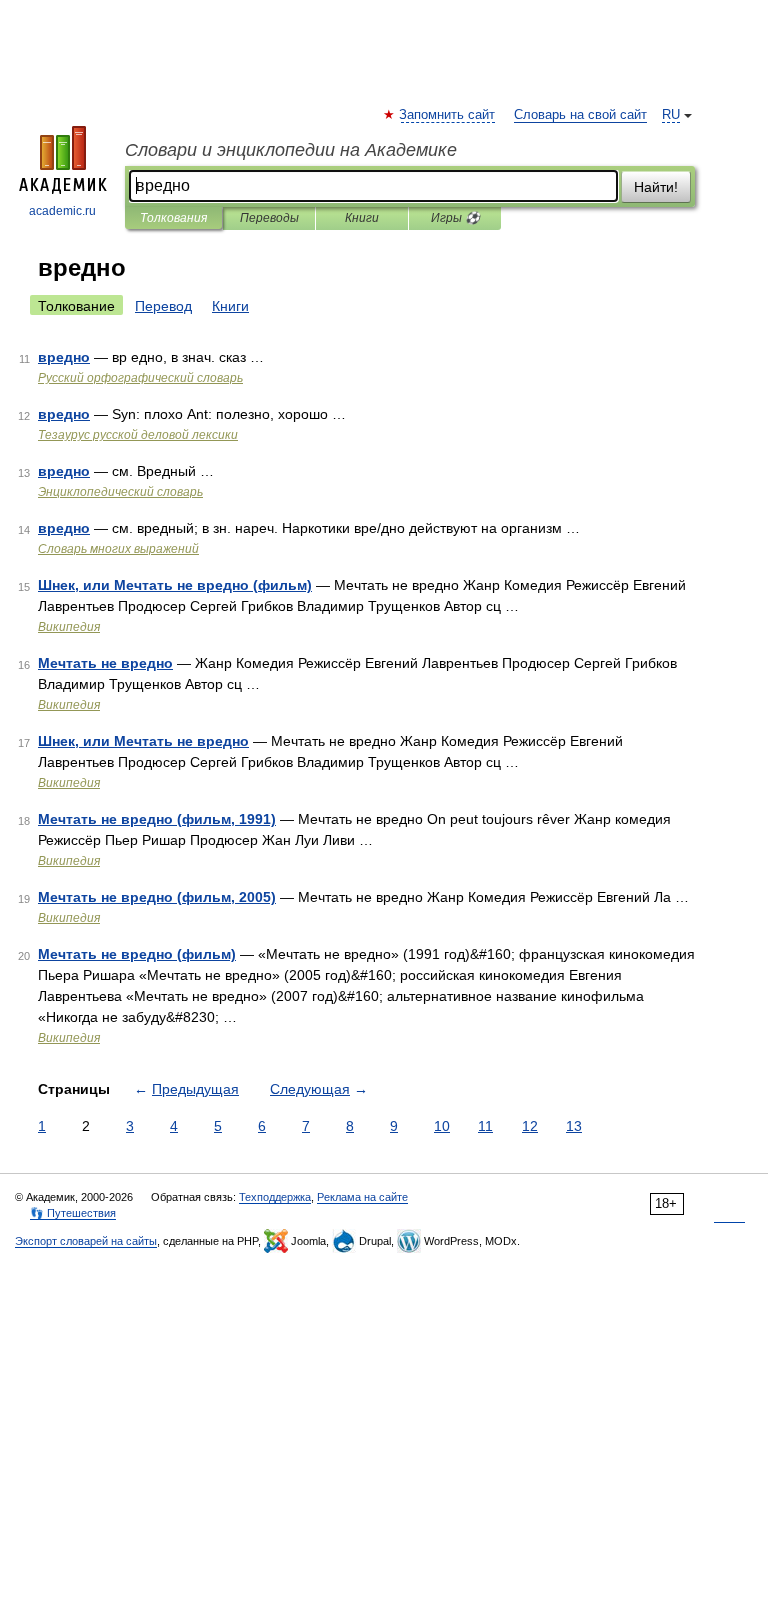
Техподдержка (275, 1197)
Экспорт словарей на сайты (86, 1241)
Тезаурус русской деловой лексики (138, 435)
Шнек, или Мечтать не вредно (143, 741)
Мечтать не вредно (105, 663)
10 (442, 1126)
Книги (362, 218)
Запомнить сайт (448, 115)
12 (530, 1126)
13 (574, 1126)
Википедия (69, 627)
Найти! (656, 187)
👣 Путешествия (73, 1213)
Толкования (173, 218)
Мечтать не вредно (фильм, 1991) (157, 819)
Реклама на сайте (362, 1197)
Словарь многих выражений (118, 549)
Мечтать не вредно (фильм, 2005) (157, 897)
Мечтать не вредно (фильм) (137, 954)
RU (671, 115)
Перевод (163, 306)
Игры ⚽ (455, 218)
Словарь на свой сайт (580, 115)
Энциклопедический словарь (120, 492)
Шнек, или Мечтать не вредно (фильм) (175, 585)
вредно (64, 357)
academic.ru (62, 211)
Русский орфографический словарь (140, 378)
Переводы (269, 218)
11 (485, 1126)
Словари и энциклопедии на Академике (291, 150)
